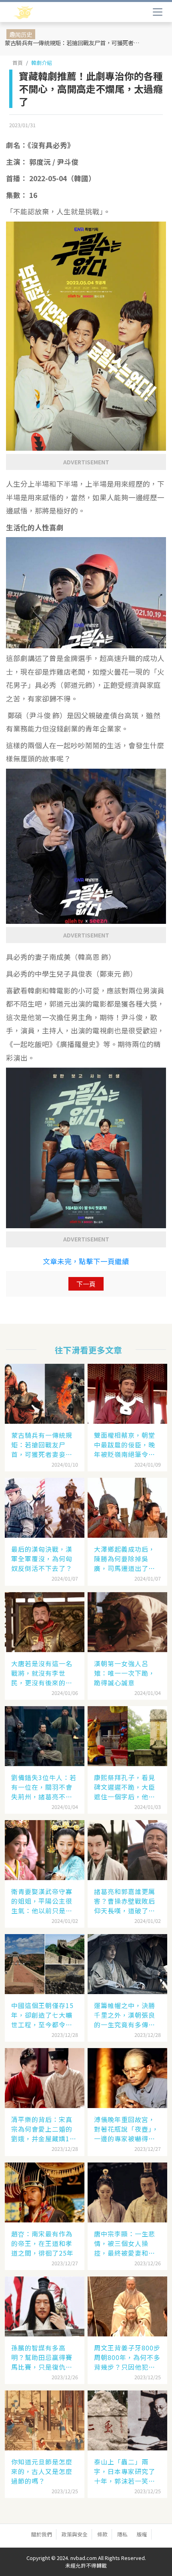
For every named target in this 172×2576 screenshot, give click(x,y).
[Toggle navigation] (158, 12)
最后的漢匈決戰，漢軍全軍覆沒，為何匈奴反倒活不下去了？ (42, 1559)
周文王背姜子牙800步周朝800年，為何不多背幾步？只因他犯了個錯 (127, 2357)
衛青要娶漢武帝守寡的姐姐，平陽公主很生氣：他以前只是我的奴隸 (42, 1901)
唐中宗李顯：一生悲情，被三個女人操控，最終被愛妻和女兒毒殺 (125, 2243)
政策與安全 (75, 2534)
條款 (102, 2534)
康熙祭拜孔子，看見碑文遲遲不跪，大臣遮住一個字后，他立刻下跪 (125, 1787)
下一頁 (86, 1284)
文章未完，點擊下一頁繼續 (86, 1261)
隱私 (122, 2534)
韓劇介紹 (42, 63)
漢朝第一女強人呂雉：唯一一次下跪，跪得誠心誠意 (125, 1673)
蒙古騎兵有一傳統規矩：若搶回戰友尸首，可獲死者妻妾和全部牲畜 (73, 43)
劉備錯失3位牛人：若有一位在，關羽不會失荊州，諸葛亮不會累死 (44, 1787)
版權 (142, 2534)
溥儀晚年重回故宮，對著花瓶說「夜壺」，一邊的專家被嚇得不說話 (126, 2129)
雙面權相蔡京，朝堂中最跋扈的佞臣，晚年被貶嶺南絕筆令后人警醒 (125, 1445)
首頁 (18, 63)
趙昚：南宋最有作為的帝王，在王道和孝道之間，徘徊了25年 (42, 2243)
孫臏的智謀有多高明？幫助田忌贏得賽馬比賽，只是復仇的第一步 (42, 2357)
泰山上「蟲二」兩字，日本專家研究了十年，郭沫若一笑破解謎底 (125, 2471)
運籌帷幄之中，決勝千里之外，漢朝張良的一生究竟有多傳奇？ (125, 2015)
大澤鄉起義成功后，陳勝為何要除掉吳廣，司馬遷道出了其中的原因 (125, 1559)
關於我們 (42, 2534)
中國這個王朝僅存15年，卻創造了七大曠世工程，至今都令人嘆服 (42, 2015)
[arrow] (47, 13)
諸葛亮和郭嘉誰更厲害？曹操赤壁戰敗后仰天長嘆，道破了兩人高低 (125, 1901)
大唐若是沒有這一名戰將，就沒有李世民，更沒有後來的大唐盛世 (42, 1673)
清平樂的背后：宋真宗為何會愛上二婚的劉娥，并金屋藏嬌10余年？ (42, 2129)
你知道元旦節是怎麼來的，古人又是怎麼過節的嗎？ (42, 2471)
